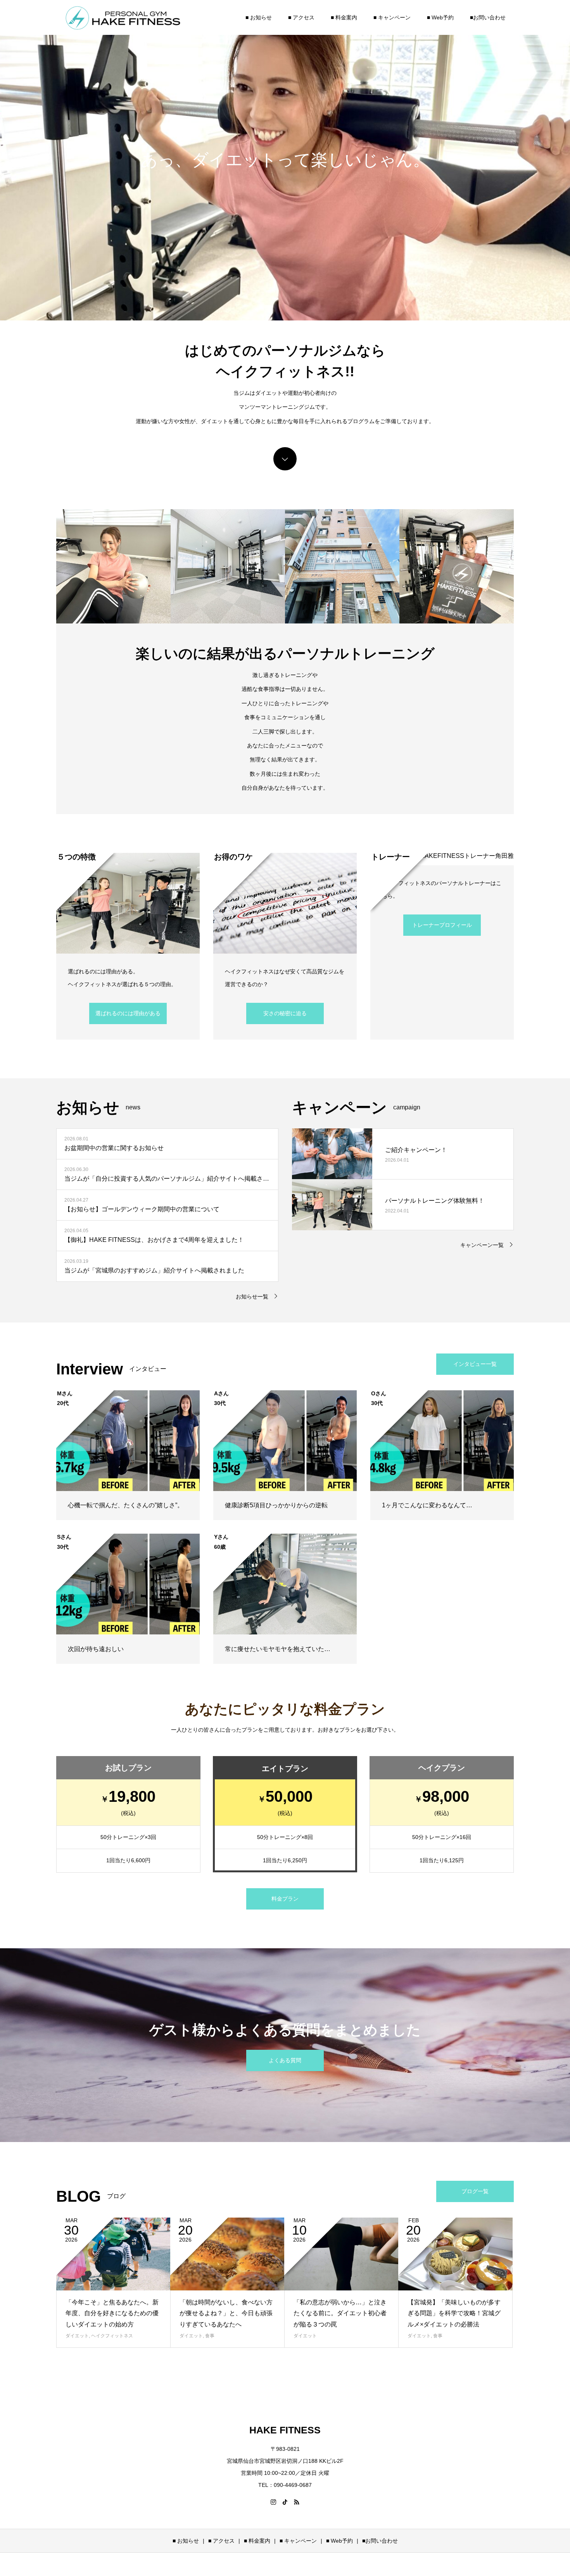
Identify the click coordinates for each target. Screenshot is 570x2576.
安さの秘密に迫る (285, 1013)
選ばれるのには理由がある (128, 1013)
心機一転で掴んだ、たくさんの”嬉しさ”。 (126, 1505)
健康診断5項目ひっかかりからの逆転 (276, 1505)
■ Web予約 (440, 17)
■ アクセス (301, 17)
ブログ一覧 (475, 2191)
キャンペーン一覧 (482, 1245)
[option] (285, 160)
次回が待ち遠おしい (96, 1649)
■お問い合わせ (488, 17)
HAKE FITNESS (285, 2430)
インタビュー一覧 (475, 1364)
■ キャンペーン (392, 17)
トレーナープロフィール (442, 925)
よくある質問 (285, 2060)
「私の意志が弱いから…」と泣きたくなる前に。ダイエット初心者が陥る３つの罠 (340, 2313)
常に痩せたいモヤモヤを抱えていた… (278, 1649)
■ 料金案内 (344, 17)
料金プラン (285, 1899)
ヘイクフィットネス (112, 2336)
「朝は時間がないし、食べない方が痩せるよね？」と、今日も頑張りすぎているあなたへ (226, 2313)
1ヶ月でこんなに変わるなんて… (427, 1505)
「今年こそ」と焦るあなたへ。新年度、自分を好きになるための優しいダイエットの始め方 (112, 2313)
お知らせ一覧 (252, 1297)
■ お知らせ (259, 17)
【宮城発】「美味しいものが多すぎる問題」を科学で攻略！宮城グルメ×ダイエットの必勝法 (454, 2313)
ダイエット (77, 2336)
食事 (210, 2336)
